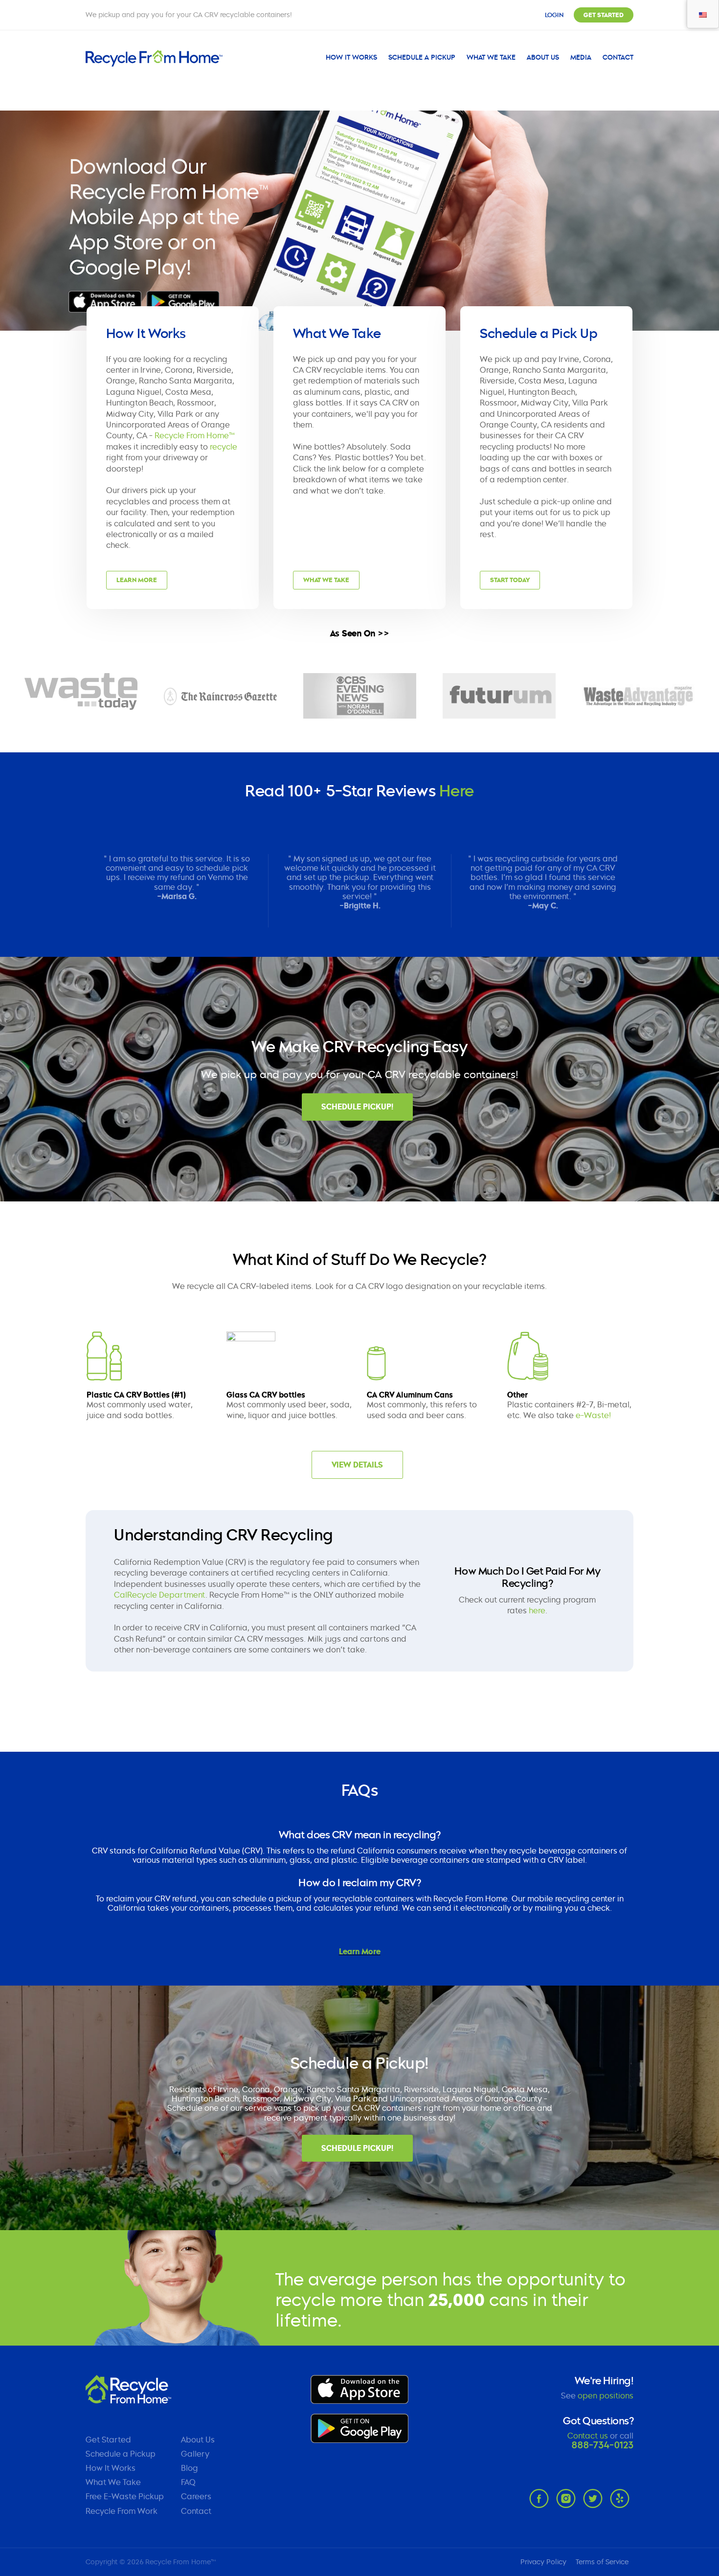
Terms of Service (602, 2562)
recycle (224, 447)
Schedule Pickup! (357, 1107)
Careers (196, 2497)
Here (457, 791)
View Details (357, 1465)
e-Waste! (593, 1415)
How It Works (351, 57)
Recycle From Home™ (195, 436)
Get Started (604, 15)
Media (581, 57)
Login (554, 15)
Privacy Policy (543, 2562)
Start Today (510, 580)
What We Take (491, 57)
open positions (606, 2396)
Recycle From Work (122, 2511)
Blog (190, 2468)
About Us (543, 57)
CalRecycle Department (160, 1595)
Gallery (195, 2454)
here (537, 1611)
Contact (618, 57)
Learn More (137, 580)
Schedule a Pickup (422, 57)
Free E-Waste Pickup (125, 2497)
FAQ (188, 2482)
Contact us (588, 2436)
